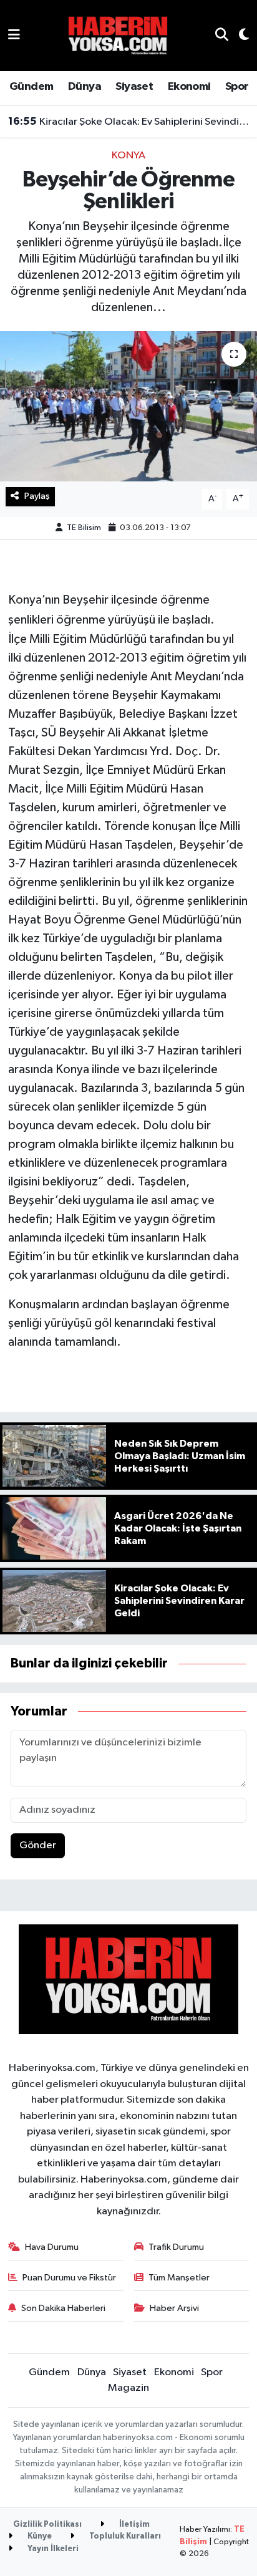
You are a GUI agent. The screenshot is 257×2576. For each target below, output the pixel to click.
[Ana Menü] (14, 35)
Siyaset (134, 87)
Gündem (31, 87)
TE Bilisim (84, 528)
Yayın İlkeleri (52, 2549)
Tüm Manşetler (179, 2278)
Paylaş (37, 496)
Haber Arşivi (174, 2308)
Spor (237, 87)
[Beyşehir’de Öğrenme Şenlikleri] (128, 406)
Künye (39, 2536)
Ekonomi (189, 87)
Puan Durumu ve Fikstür (69, 2278)
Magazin (128, 2388)
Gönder (38, 1845)
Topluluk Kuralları (124, 2536)
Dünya (85, 87)
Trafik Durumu (176, 2247)
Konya (128, 156)
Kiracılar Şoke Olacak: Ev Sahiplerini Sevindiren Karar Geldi (129, 122)
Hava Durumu (52, 2247)
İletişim (133, 2525)
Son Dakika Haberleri (63, 2308)
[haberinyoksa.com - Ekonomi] (118, 35)
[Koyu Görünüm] (239, 36)
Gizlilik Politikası (47, 2525)
